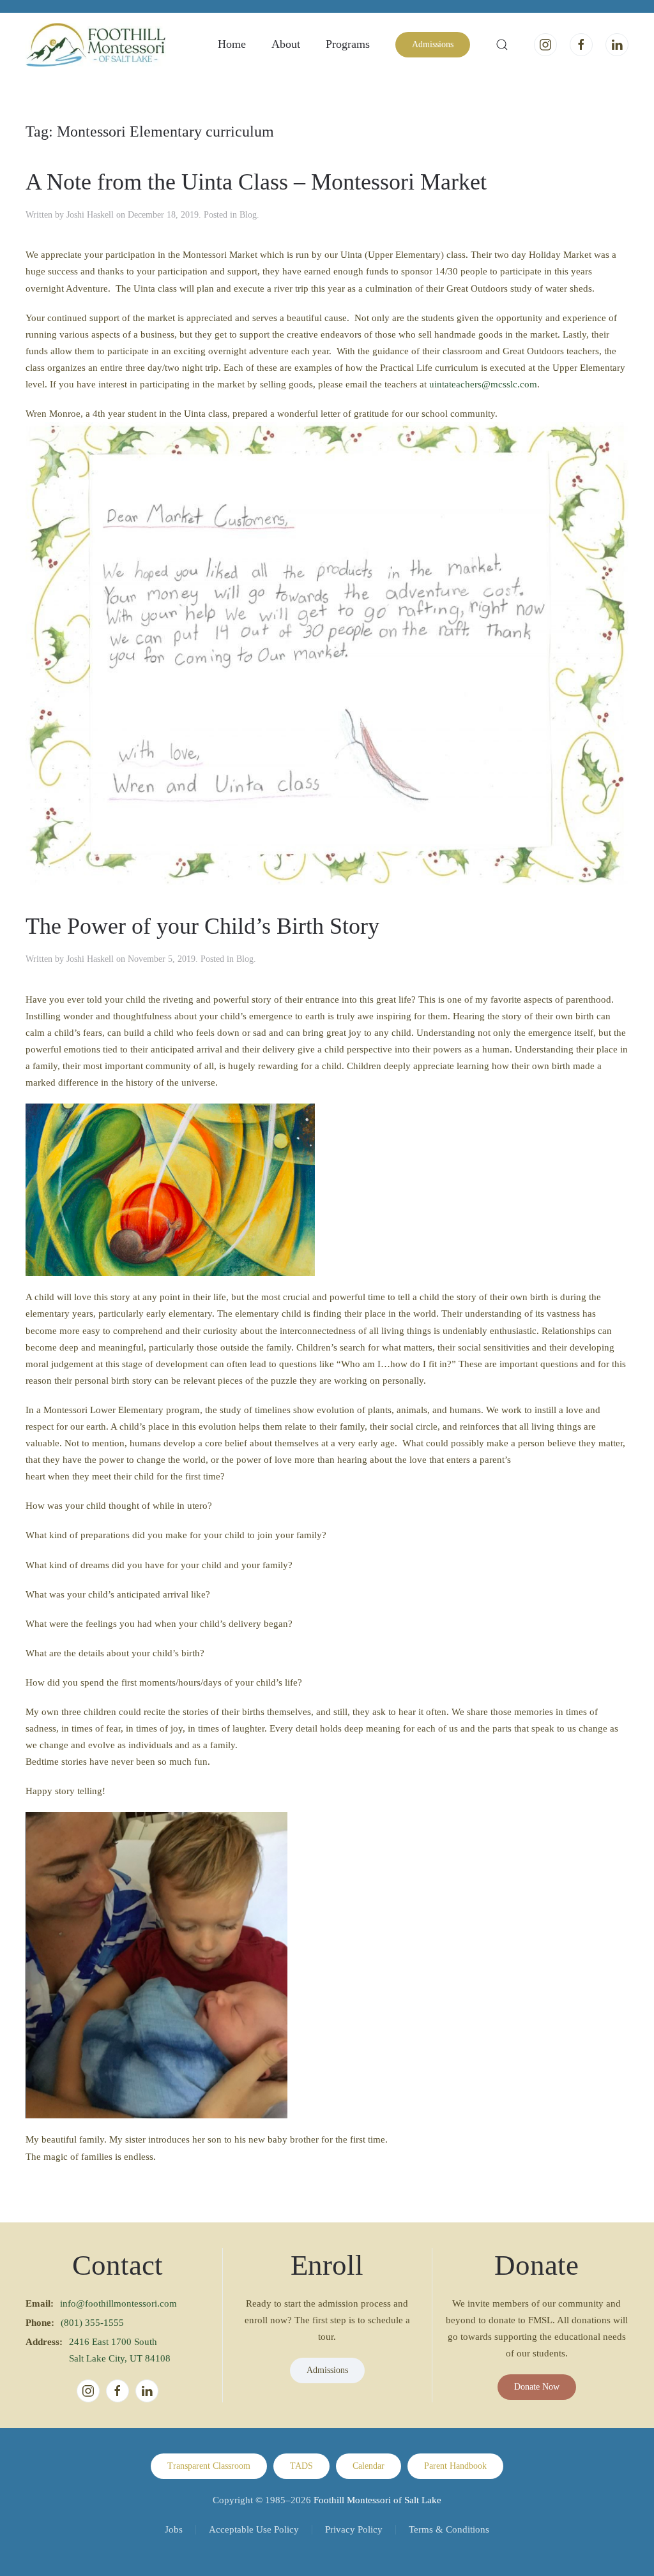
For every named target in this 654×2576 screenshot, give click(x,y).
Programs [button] (348, 44)
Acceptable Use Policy (254, 2529)
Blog (248, 215)
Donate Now (537, 2387)
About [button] (286, 44)
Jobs (174, 2529)
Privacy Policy (354, 2529)
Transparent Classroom (209, 2466)
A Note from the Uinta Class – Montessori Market (256, 182)
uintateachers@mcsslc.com (483, 384)
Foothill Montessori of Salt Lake (377, 2500)
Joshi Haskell (90, 215)
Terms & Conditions (449, 2529)
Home (232, 44)
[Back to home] (96, 45)
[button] (502, 45)
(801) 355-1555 (92, 2323)
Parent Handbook (455, 2466)
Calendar (369, 2466)
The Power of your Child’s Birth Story (202, 926)
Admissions (433, 44)
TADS (301, 2466)
